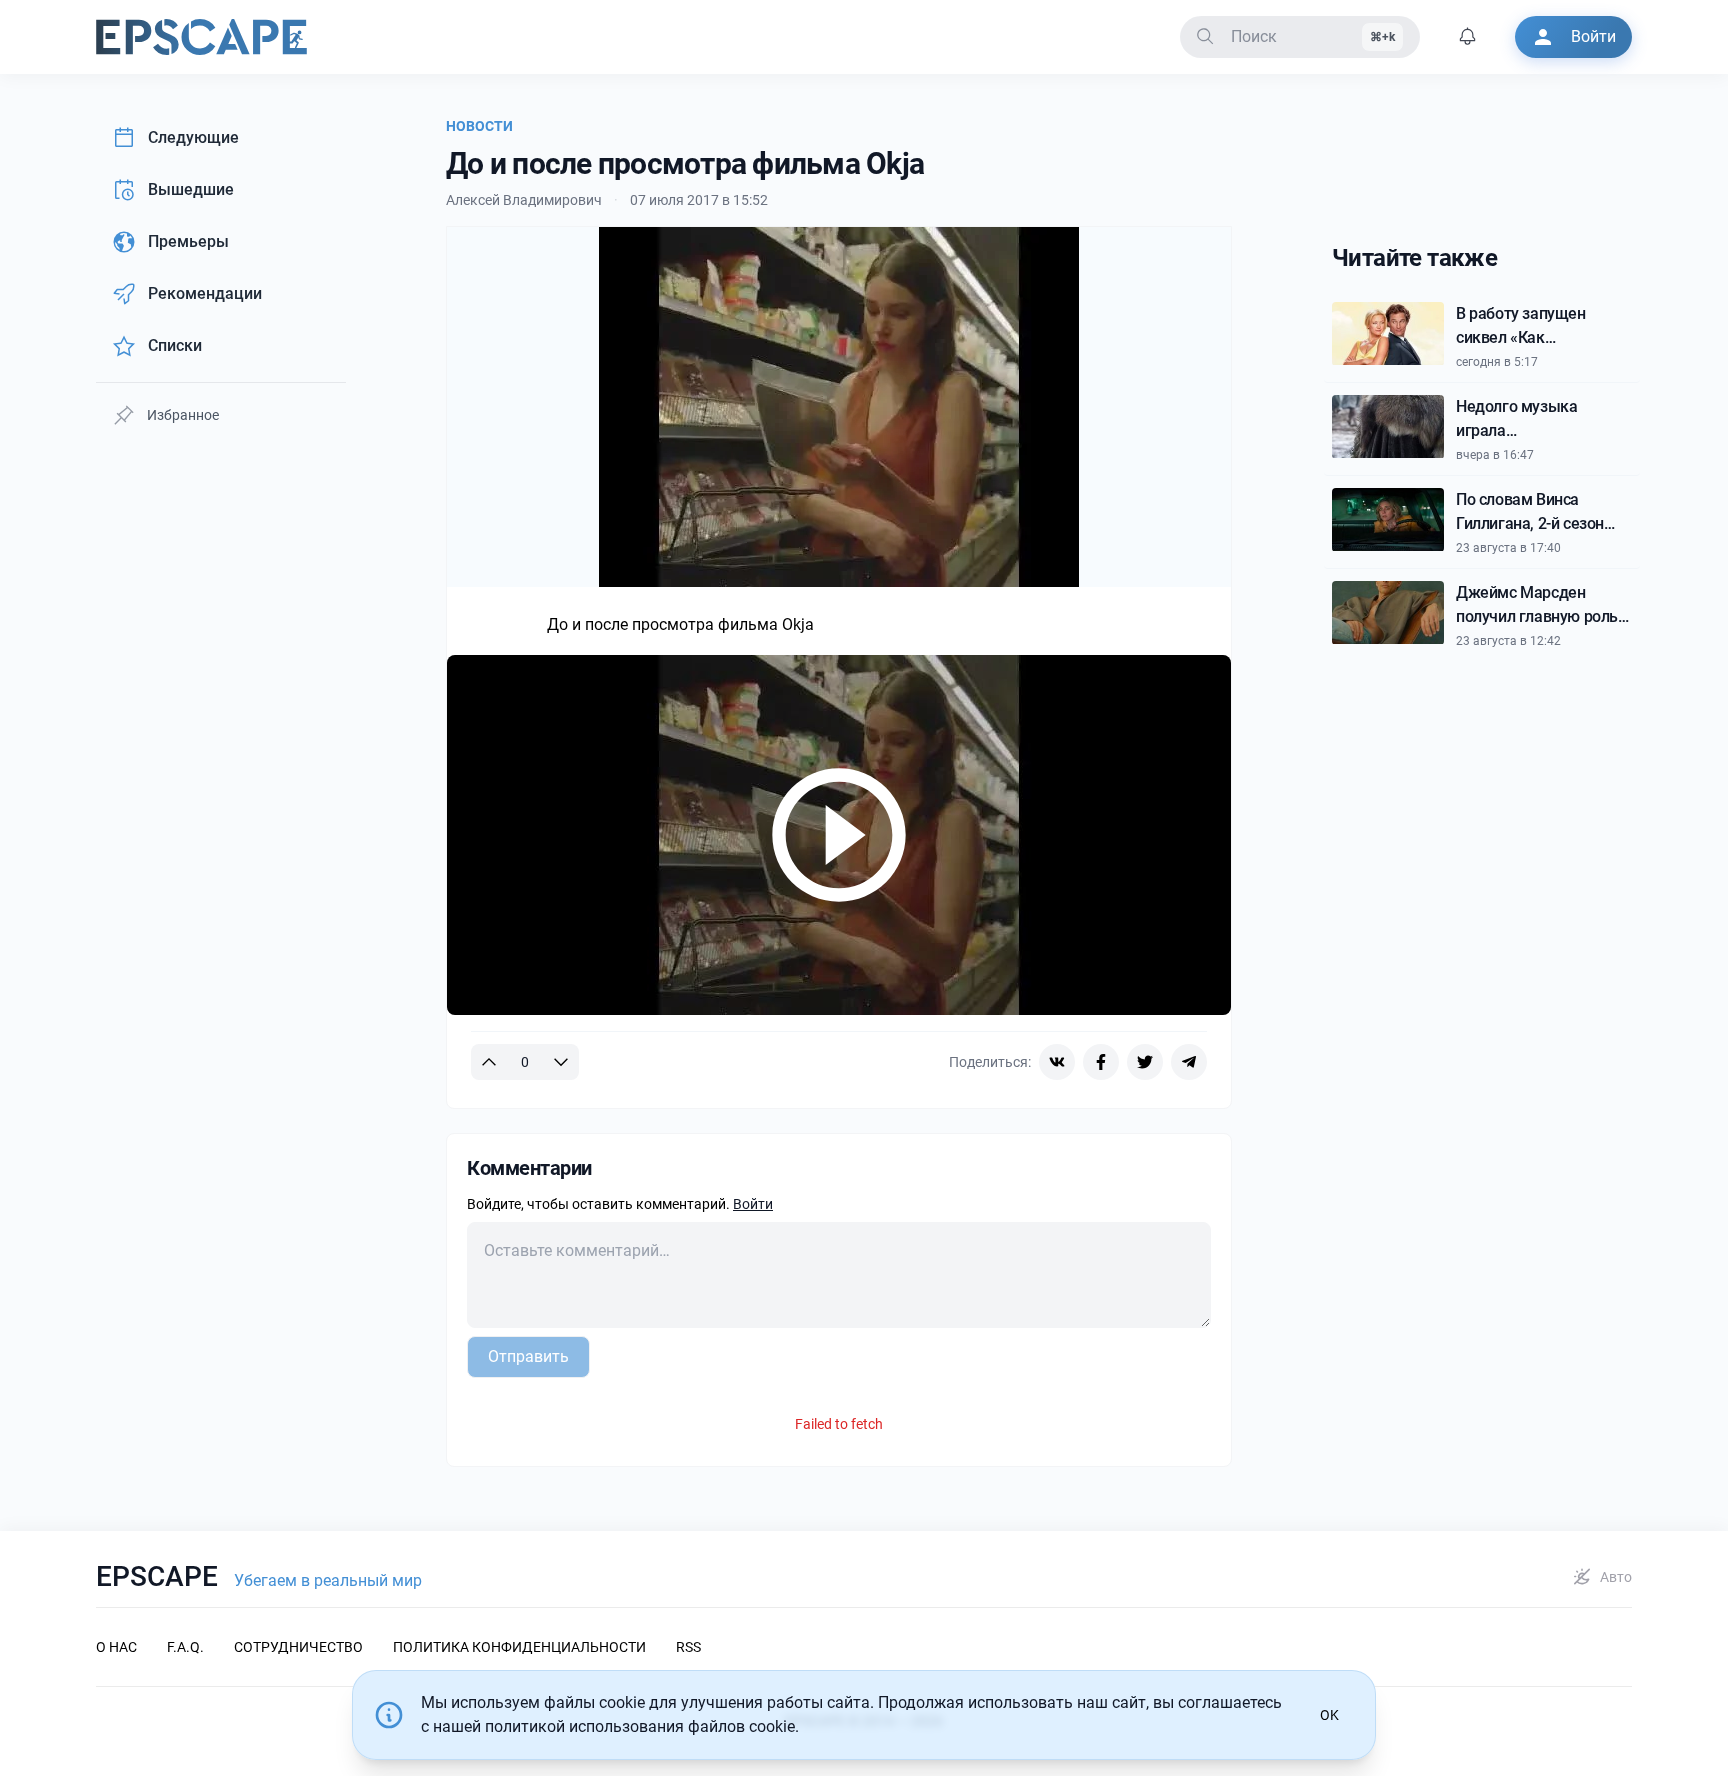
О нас (116, 1647)
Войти (753, 1204)
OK (1329, 1715)
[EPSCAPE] (201, 37)
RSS (688, 1647)
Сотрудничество (298, 1647)
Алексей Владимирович (524, 200)
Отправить (528, 1356)
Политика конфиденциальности (519, 1647)
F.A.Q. (185, 1647)
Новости (479, 126)
